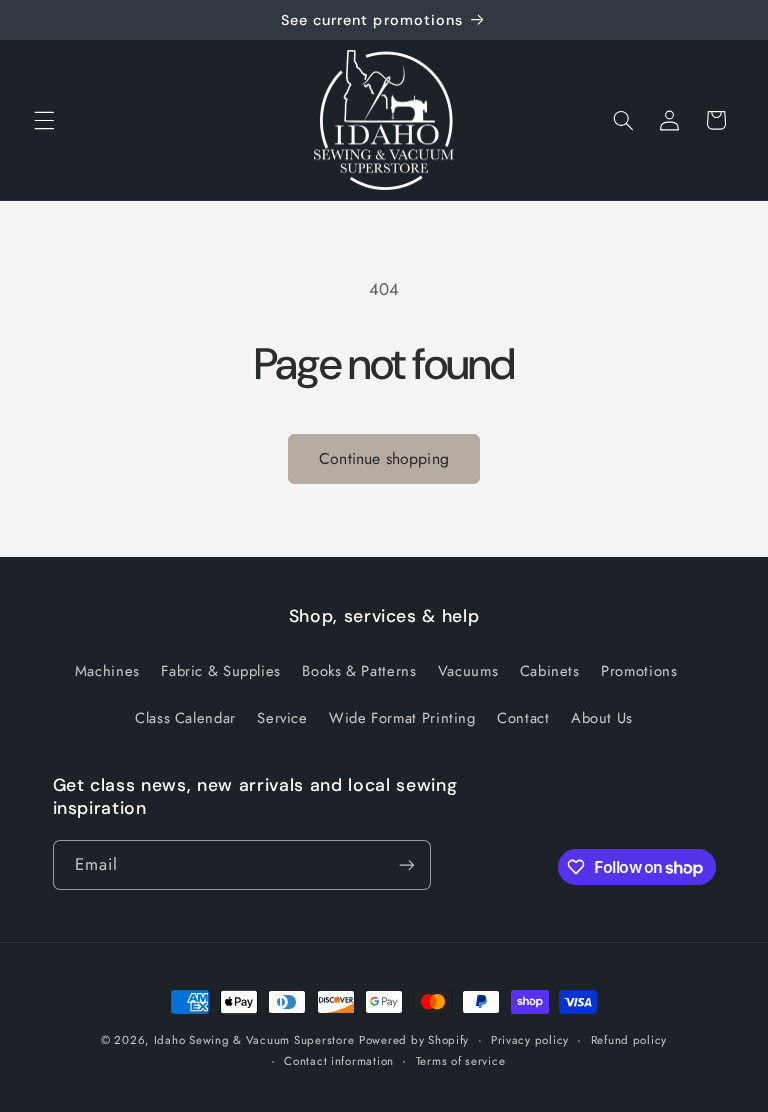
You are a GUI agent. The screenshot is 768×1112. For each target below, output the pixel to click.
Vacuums (468, 671)
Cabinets (550, 671)
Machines (107, 671)
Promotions (639, 671)
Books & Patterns (359, 671)
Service (282, 718)
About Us (602, 718)
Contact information (339, 1061)
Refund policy (629, 1040)
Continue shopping (384, 458)
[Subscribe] (406, 864)
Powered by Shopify (414, 1040)
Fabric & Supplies (221, 671)
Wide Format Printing (402, 718)
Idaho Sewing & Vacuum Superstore (254, 1040)
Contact (523, 718)
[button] (44, 120)
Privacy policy (530, 1040)
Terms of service (461, 1061)
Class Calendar (185, 718)
